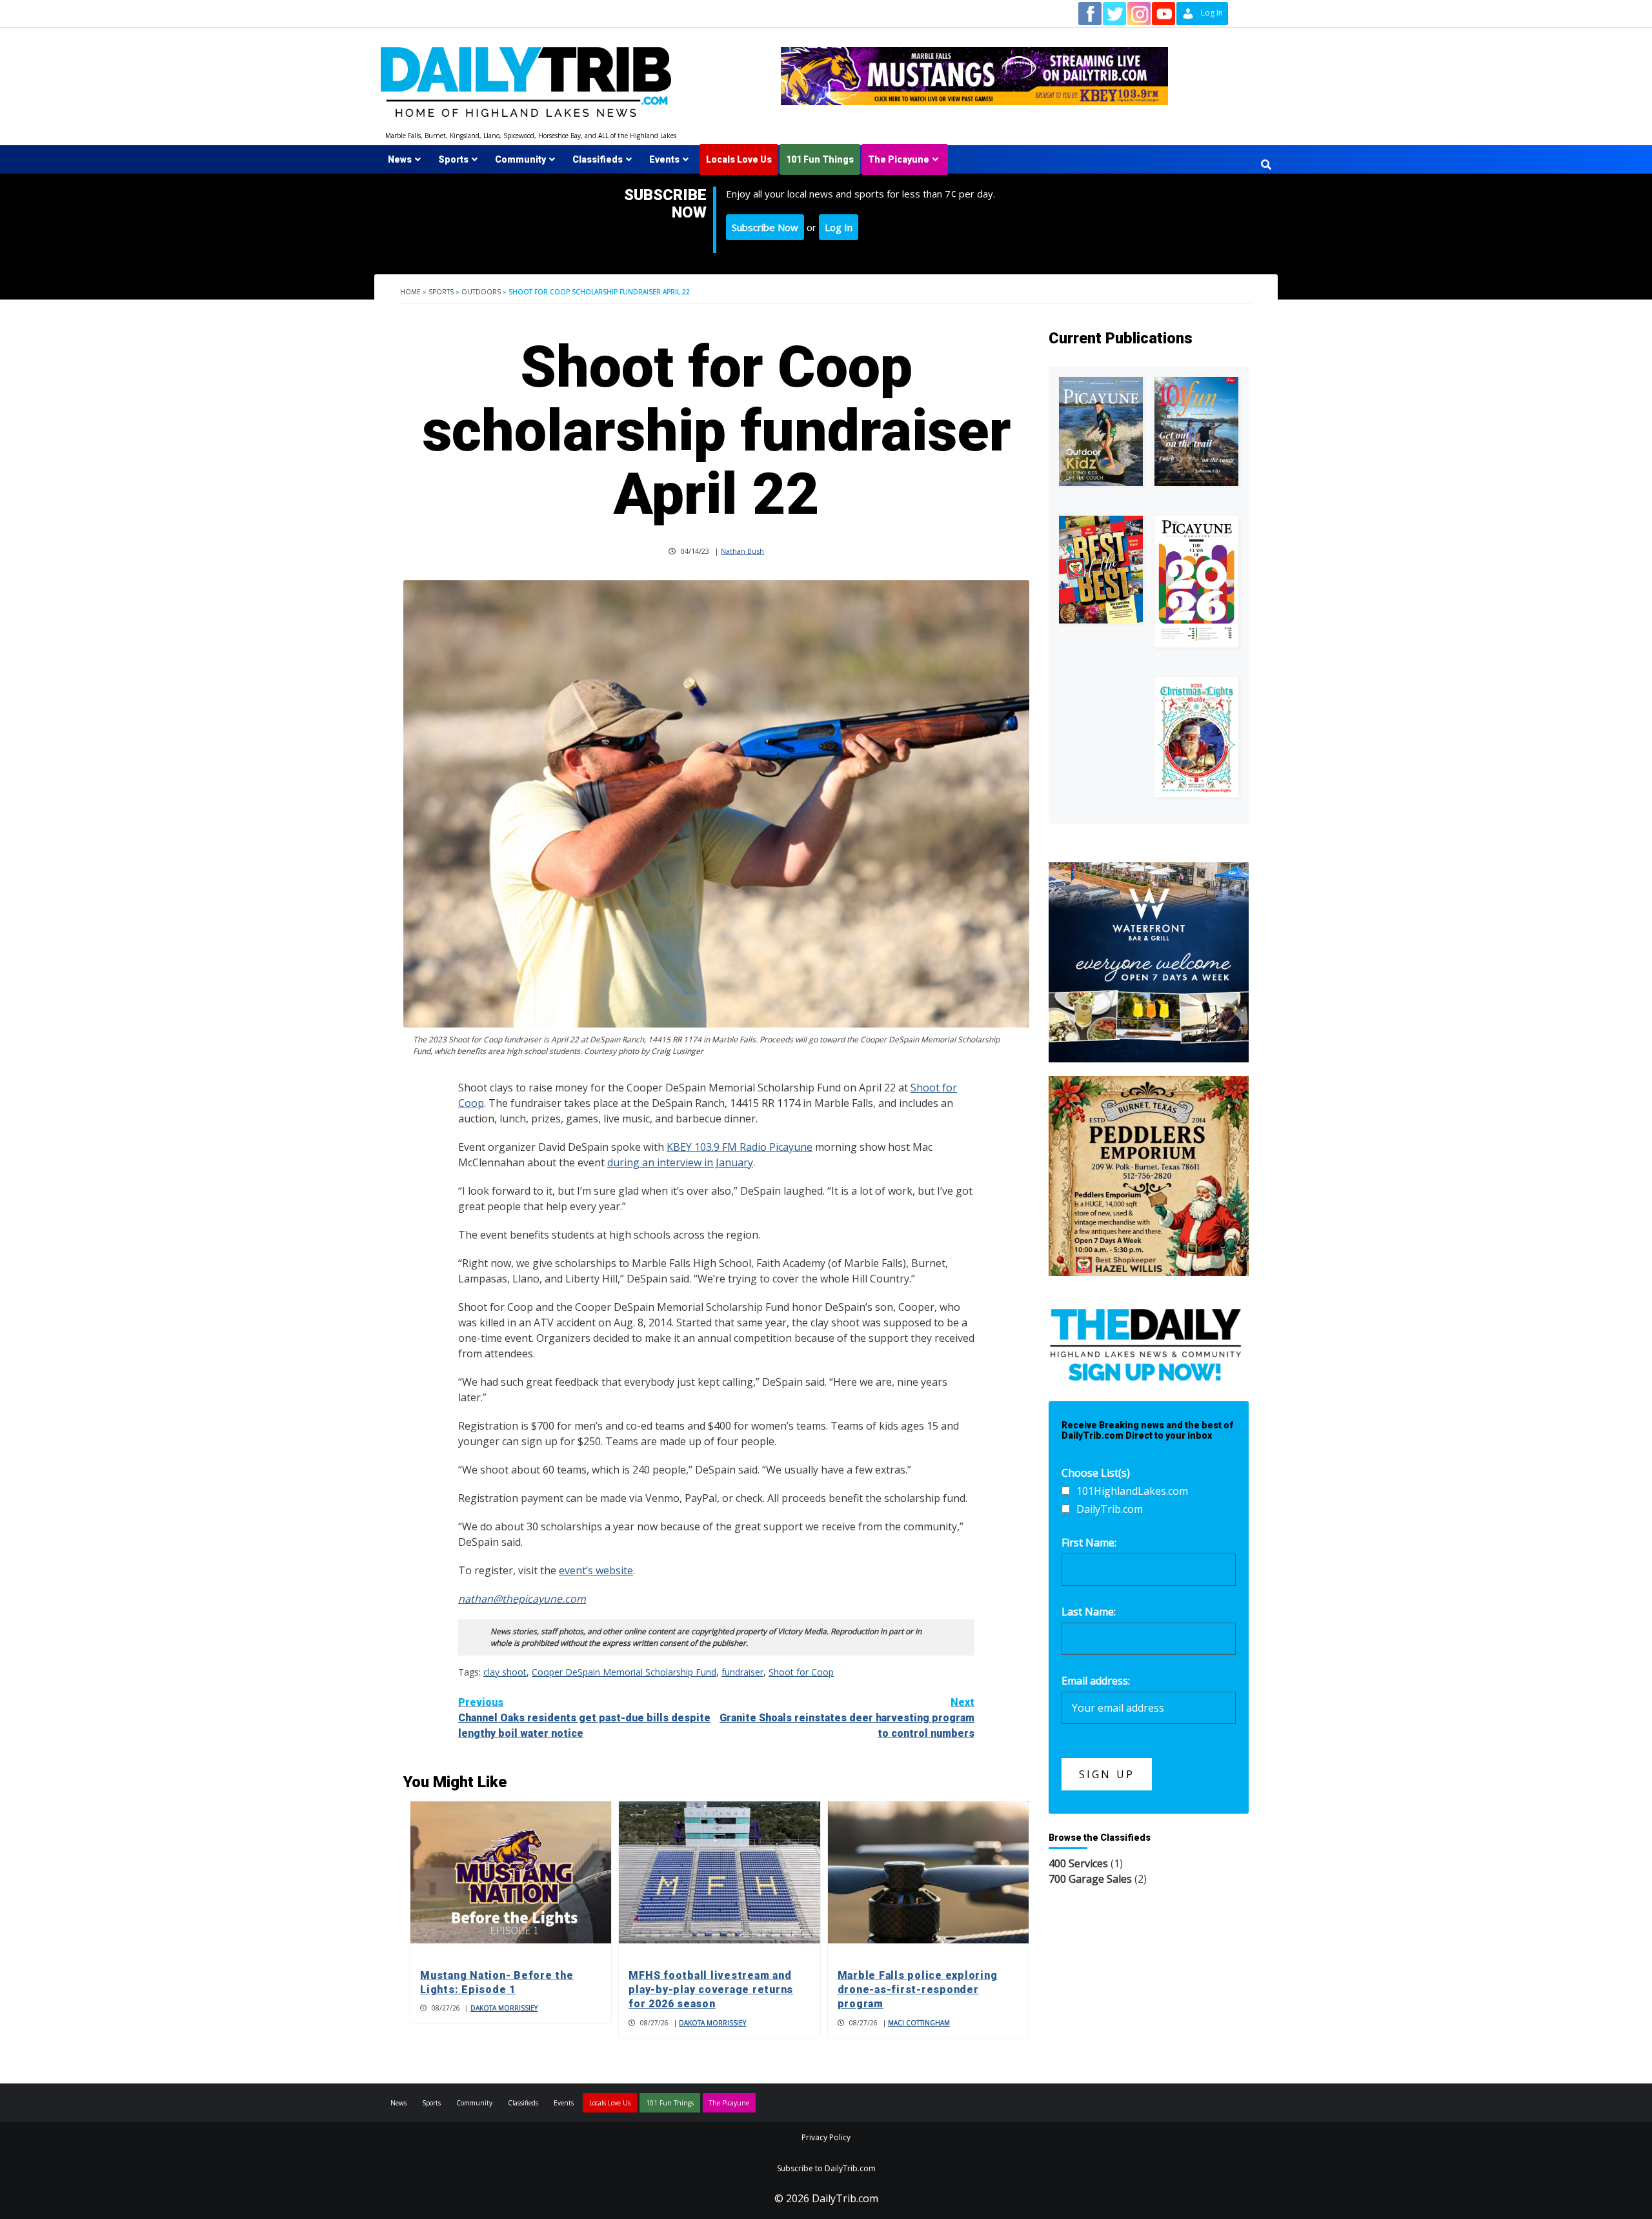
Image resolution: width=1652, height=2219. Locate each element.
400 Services (1078, 1863)
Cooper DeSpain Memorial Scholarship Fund (624, 1672)
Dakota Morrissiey (504, 2008)
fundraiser (742, 1672)
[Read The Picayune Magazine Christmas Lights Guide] (1196, 737)
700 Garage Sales (1090, 1879)
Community (520, 159)
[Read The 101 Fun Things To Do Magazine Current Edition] (1196, 431)
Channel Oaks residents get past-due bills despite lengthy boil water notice (584, 1718)
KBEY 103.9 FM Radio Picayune (740, 1147)
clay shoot (505, 1672)
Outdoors (481, 292)
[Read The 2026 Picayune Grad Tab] (1196, 582)
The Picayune (899, 159)
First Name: (1089, 1543)
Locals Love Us (739, 159)
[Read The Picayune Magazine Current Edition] (1101, 431)
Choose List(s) (1096, 1473)
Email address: (1096, 1681)
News (400, 159)
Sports (453, 159)
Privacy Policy (826, 2137)
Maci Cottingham (919, 2023)
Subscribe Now (765, 227)
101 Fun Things (820, 159)
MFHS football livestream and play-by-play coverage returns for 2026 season (711, 1990)
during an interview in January (680, 1162)
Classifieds (598, 159)
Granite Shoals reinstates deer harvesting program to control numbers (847, 1718)
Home (410, 292)
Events (664, 159)
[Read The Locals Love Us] (1101, 570)
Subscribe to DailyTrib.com (826, 2168)
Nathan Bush (742, 551)
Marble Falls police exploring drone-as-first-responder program (918, 1990)
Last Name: (1089, 1612)
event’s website (596, 1570)
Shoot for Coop (801, 1672)
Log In (839, 227)
